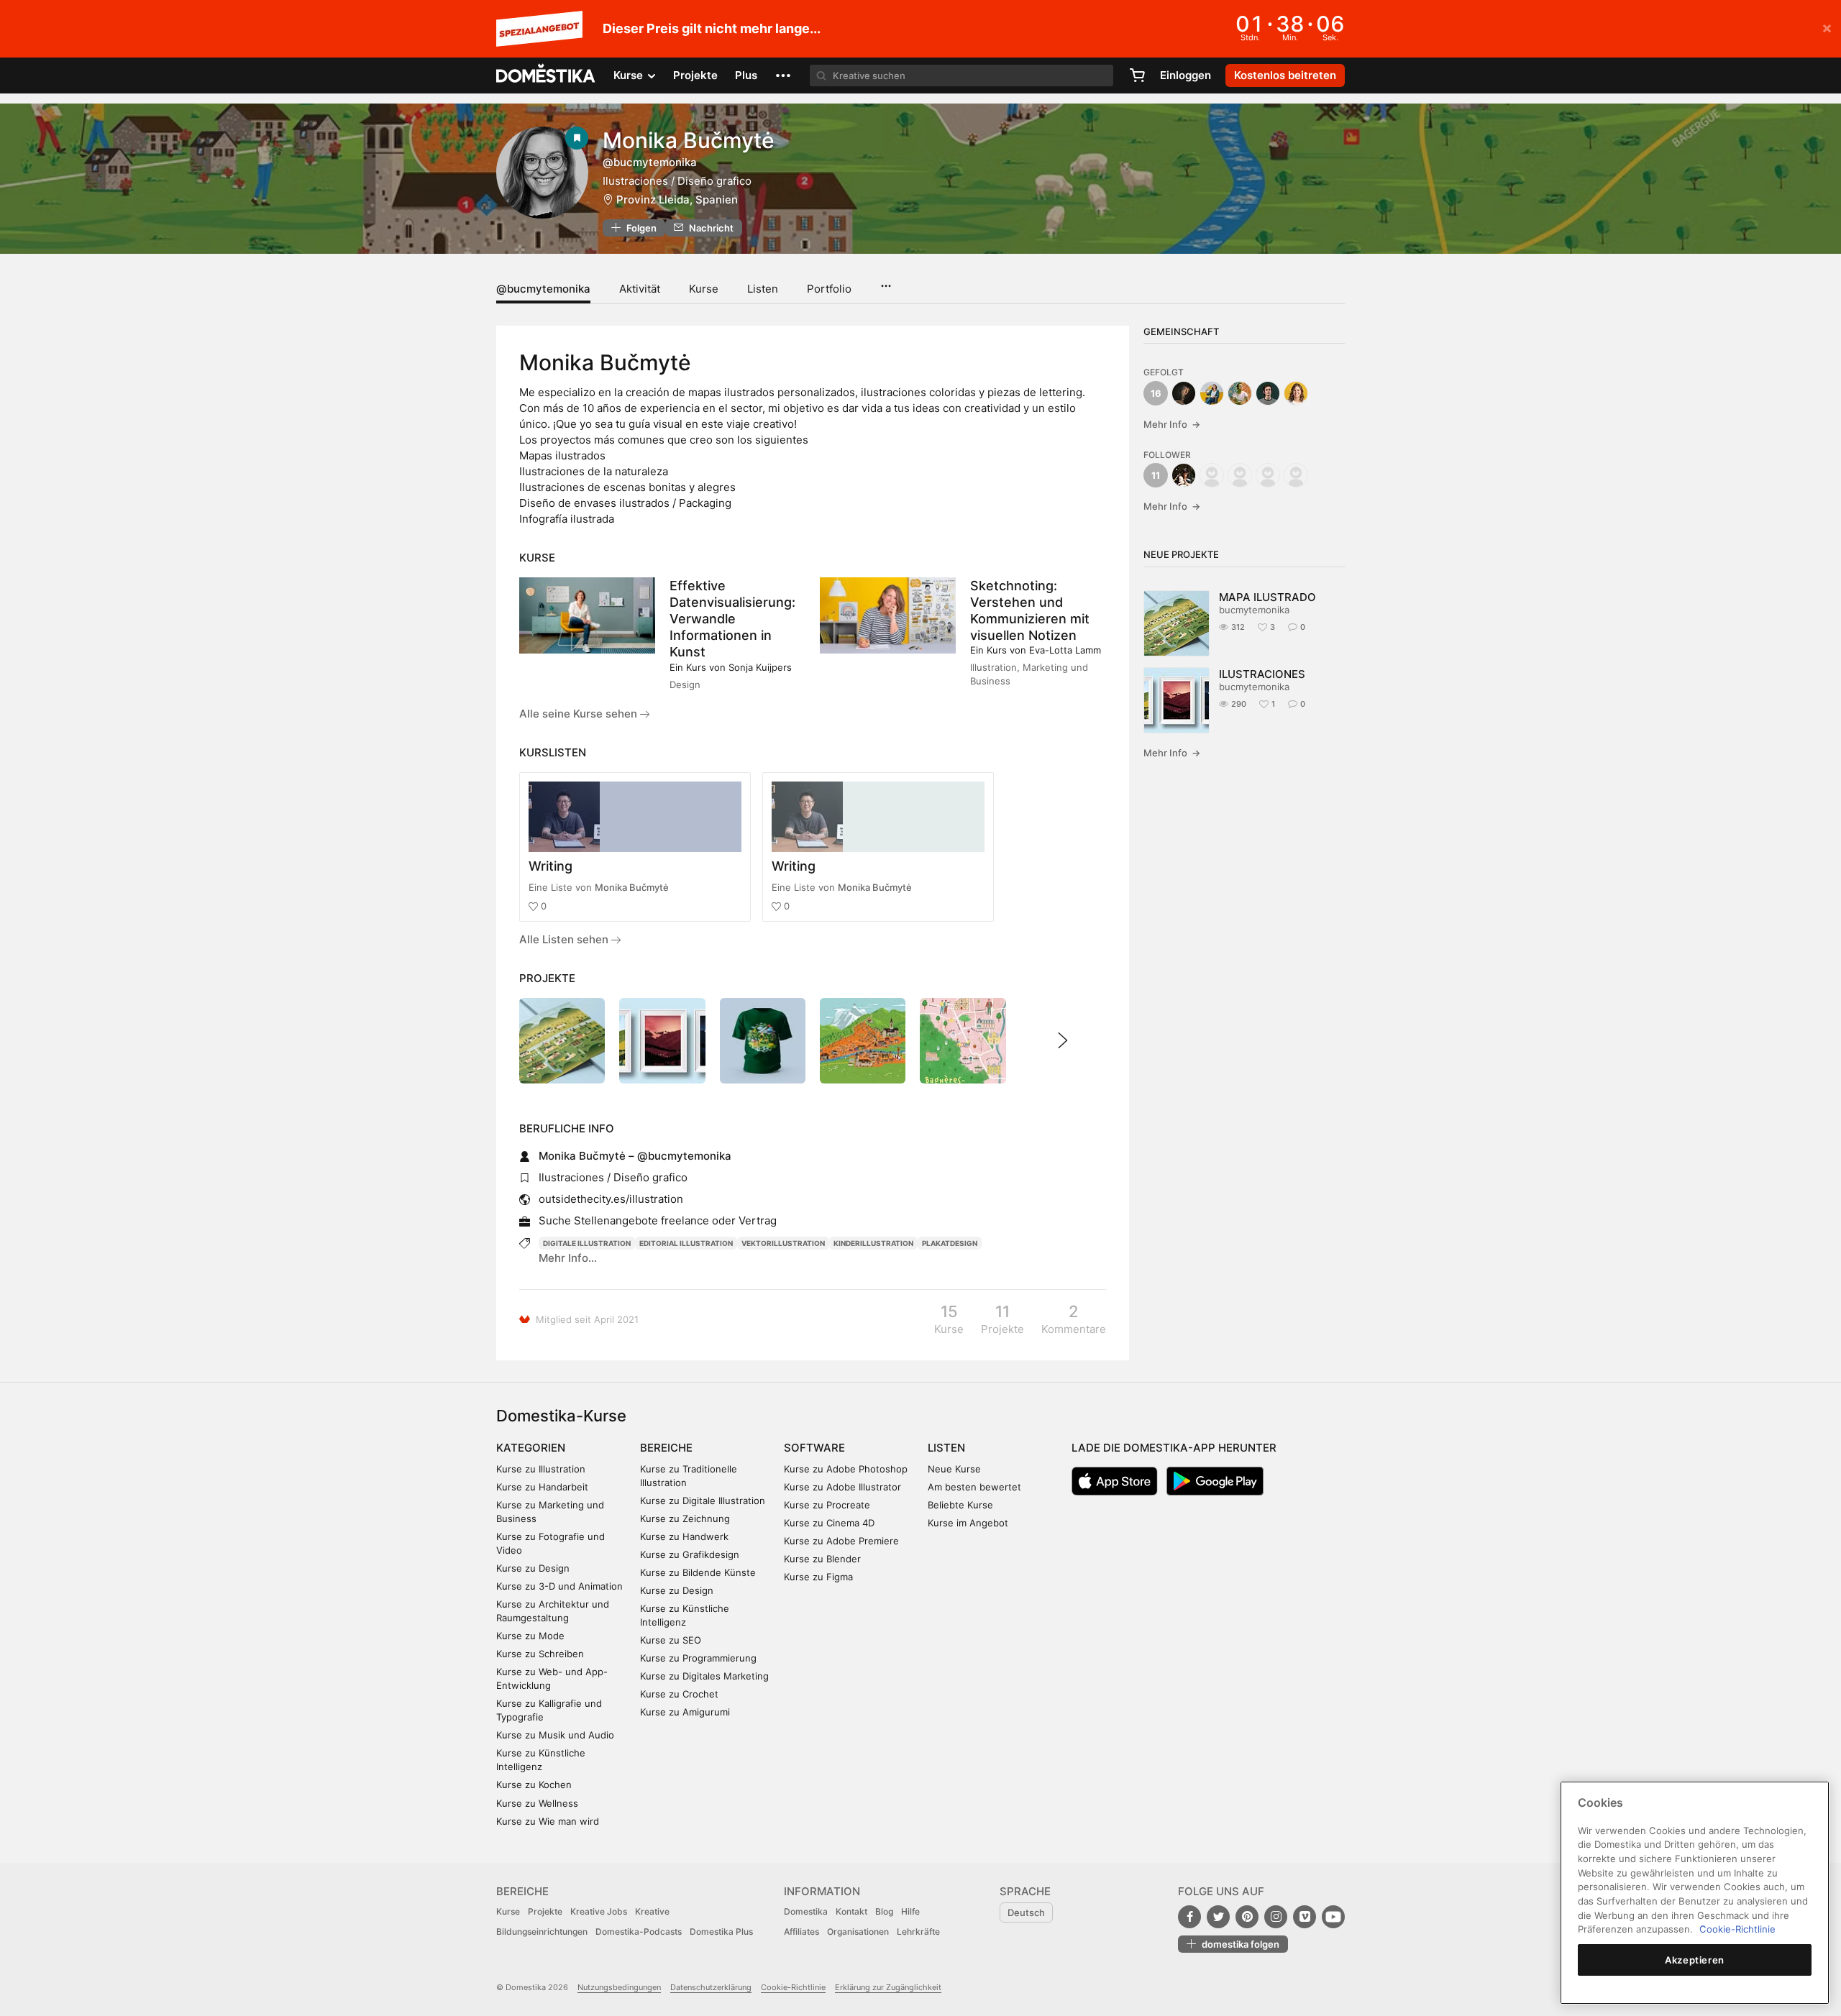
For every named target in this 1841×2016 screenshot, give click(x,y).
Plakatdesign (950, 1243)
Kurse (704, 289)
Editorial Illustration (686, 1243)
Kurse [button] (630, 75)
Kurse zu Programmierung (698, 1658)
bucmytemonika (1254, 610)
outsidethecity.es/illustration (611, 1199)
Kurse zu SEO (671, 1640)
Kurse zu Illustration (541, 1469)
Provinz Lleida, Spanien (677, 200)
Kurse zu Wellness (537, 1803)
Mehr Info (1172, 424)
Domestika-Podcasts (639, 1932)
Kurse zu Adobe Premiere (841, 1541)
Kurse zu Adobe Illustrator (842, 1487)
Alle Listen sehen (565, 939)
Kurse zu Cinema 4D (829, 1523)
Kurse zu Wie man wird (548, 1821)
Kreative (652, 1911)
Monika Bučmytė (632, 887)
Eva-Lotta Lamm (1065, 650)
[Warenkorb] (1137, 75)
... (886, 281)
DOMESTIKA (546, 75)
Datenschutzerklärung (711, 1987)
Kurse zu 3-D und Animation (559, 1586)
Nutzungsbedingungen (619, 1987)
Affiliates (801, 1932)
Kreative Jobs (599, 1911)
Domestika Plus (721, 1932)
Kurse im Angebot (968, 1523)
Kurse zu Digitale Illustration (703, 1500)
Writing (551, 866)
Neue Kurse (954, 1469)
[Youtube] (1333, 1917)
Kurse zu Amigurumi (685, 1712)
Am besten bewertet (974, 1487)
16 (1156, 393)
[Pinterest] (1247, 1917)
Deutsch (1026, 1912)
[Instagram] (1276, 1917)
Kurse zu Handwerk (684, 1536)
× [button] (1827, 27)
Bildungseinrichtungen (542, 1932)
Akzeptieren (1695, 1960)
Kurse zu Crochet (679, 1694)
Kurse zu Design (533, 1568)
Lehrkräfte (918, 1932)
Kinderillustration (873, 1243)
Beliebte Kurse (960, 1505)
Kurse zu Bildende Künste (698, 1572)
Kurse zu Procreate (827, 1505)
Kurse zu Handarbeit (542, 1487)
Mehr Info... (568, 1258)
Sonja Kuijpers (760, 667)
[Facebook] (1189, 1917)
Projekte (695, 75)
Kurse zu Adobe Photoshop (846, 1469)
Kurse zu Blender (822, 1559)
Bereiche (666, 1448)
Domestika (806, 1911)
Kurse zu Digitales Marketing (704, 1676)
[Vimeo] (1305, 1917)
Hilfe (910, 1911)
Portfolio (829, 289)
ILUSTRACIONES (1262, 674)
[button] (783, 75)
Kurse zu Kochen (534, 1784)
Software (814, 1448)
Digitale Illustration (587, 1243)
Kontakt (851, 1911)
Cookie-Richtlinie (793, 1987)
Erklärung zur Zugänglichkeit (888, 1987)
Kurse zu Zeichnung (685, 1518)
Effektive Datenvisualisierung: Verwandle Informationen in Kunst (732, 619)
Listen (763, 289)
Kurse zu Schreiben (540, 1654)
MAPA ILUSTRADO (1267, 597)
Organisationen (858, 1932)
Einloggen (1186, 75)
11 (1156, 475)
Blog (884, 1911)
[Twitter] (1218, 1917)
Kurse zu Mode (530, 1636)
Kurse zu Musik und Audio (555, 1735)
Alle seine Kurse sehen (580, 714)
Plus (746, 75)
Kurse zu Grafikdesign (690, 1554)
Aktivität (640, 289)
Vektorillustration (783, 1243)
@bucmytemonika (543, 289)
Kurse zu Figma (818, 1577)
